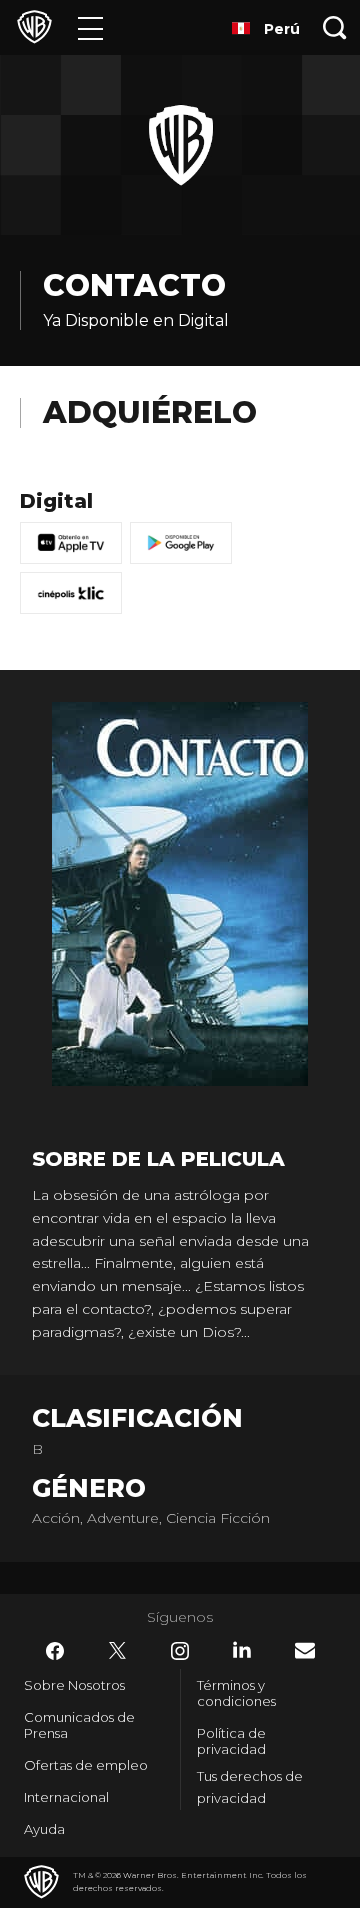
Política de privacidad (231, 1741)
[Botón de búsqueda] (335, 27)
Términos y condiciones (236, 1693)
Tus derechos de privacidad (250, 1787)
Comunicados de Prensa (79, 1725)
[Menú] (90, 27)
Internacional (66, 1797)
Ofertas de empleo (86, 1765)
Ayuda (44, 1829)
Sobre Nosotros (74, 1685)
